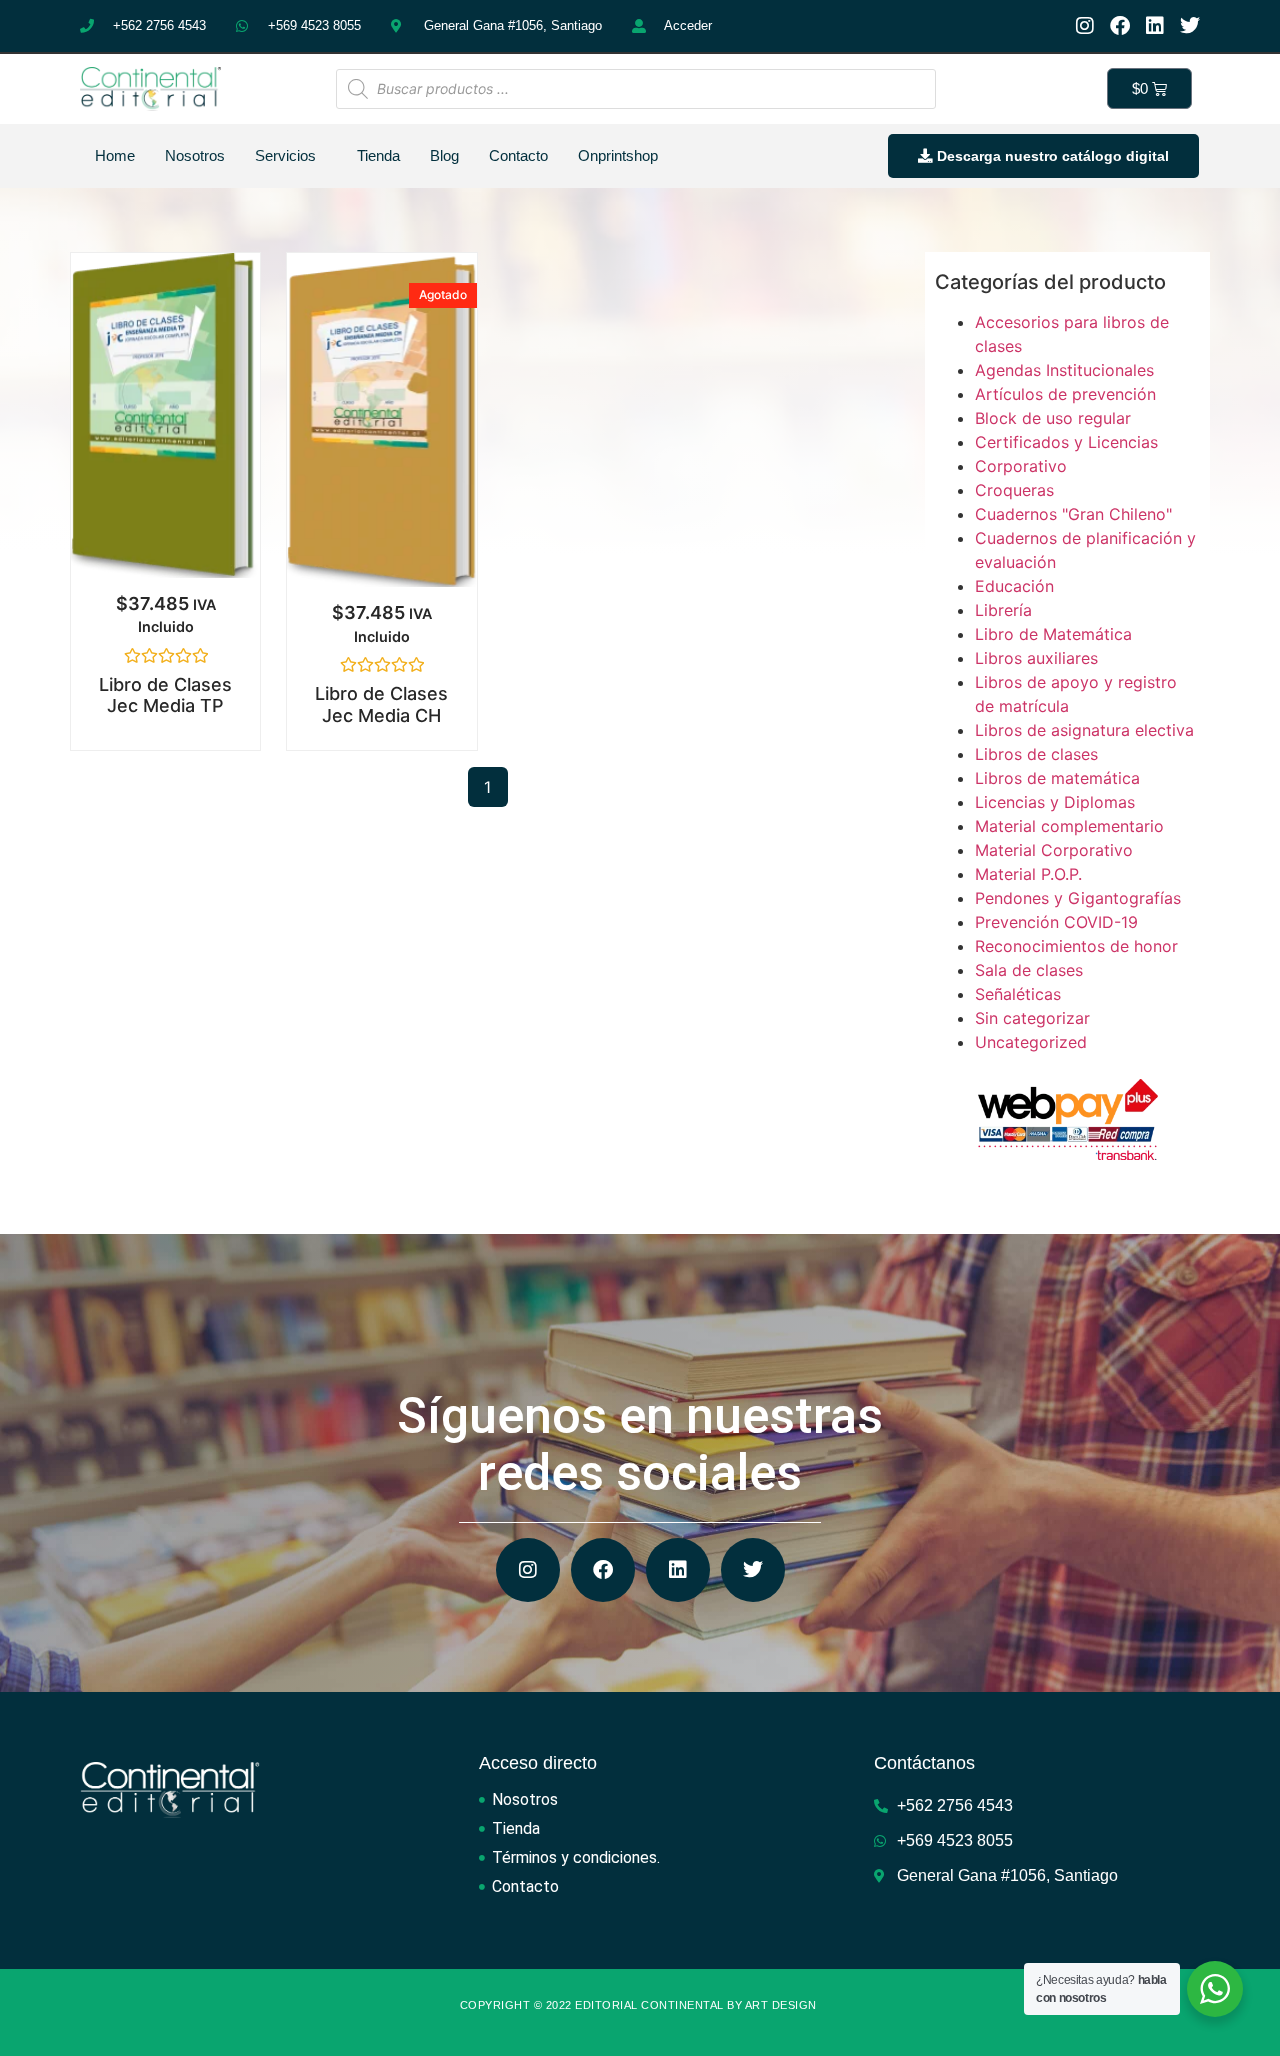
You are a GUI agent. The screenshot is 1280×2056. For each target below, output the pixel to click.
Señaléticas (1018, 994)
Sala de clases (1029, 970)
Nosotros (195, 155)
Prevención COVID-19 (1056, 922)
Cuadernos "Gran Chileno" (1073, 514)
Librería (1003, 610)
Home (115, 155)
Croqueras (1014, 490)
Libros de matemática (1057, 778)
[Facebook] (1120, 26)
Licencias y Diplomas (1055, 802)
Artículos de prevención (1065, 394)
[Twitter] (1190, 26)
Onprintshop (618, 155)
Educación (1014, 586)
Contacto (518, 155)
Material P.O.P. (1028, 874)
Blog (444, 155)
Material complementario (1069, 826)
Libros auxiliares (1036, 658)
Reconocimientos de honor (1076, 946)
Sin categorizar (1032, 1018)
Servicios (285, 155)
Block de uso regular (1053, 418)
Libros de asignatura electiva (1084, 730)
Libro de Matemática (1053, 634)
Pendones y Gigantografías (1078, 898)
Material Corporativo (1054, 850)
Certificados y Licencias (1066, 442)
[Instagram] (1085, 26)
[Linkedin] (1155, 26)
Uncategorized (1031, 1042)
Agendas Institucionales (1064, 370)
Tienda (378, 155)
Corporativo (1021, 466)
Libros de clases (1036, 754)
